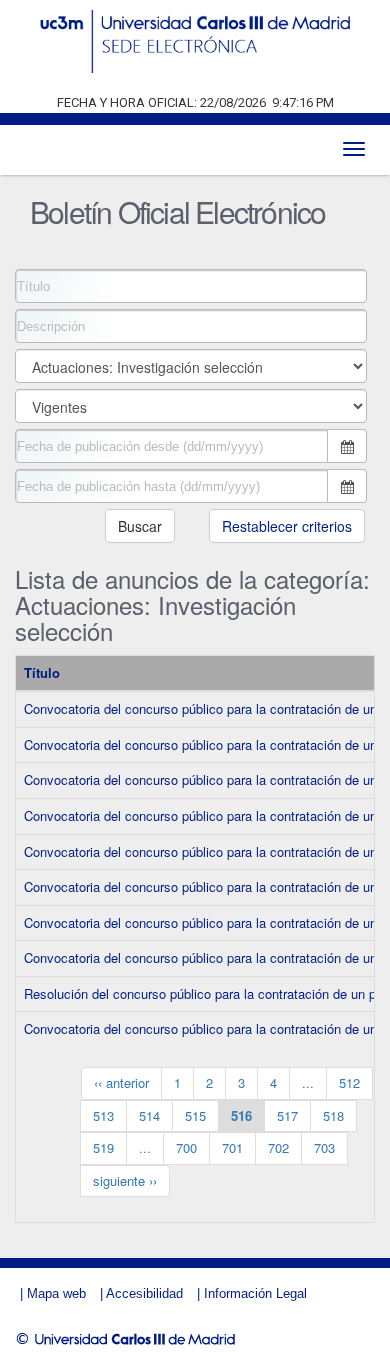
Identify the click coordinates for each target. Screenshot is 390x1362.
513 (103, 1115)
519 (103, 1147)
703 (324, 1147)
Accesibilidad (144, 1293)
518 (333, 1115)
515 (195, 1115)
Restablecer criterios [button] (287, 526)
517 (287, 1115)
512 (349, 1082)
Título (42, 672)
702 (278, 1147)
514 (149, 1115)
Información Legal (255, 1293)
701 (232, 1147)
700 (186, 1147)
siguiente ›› (125, 1180)
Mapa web (56, 1293)
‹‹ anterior (121, 1082)
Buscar (140, 526)
